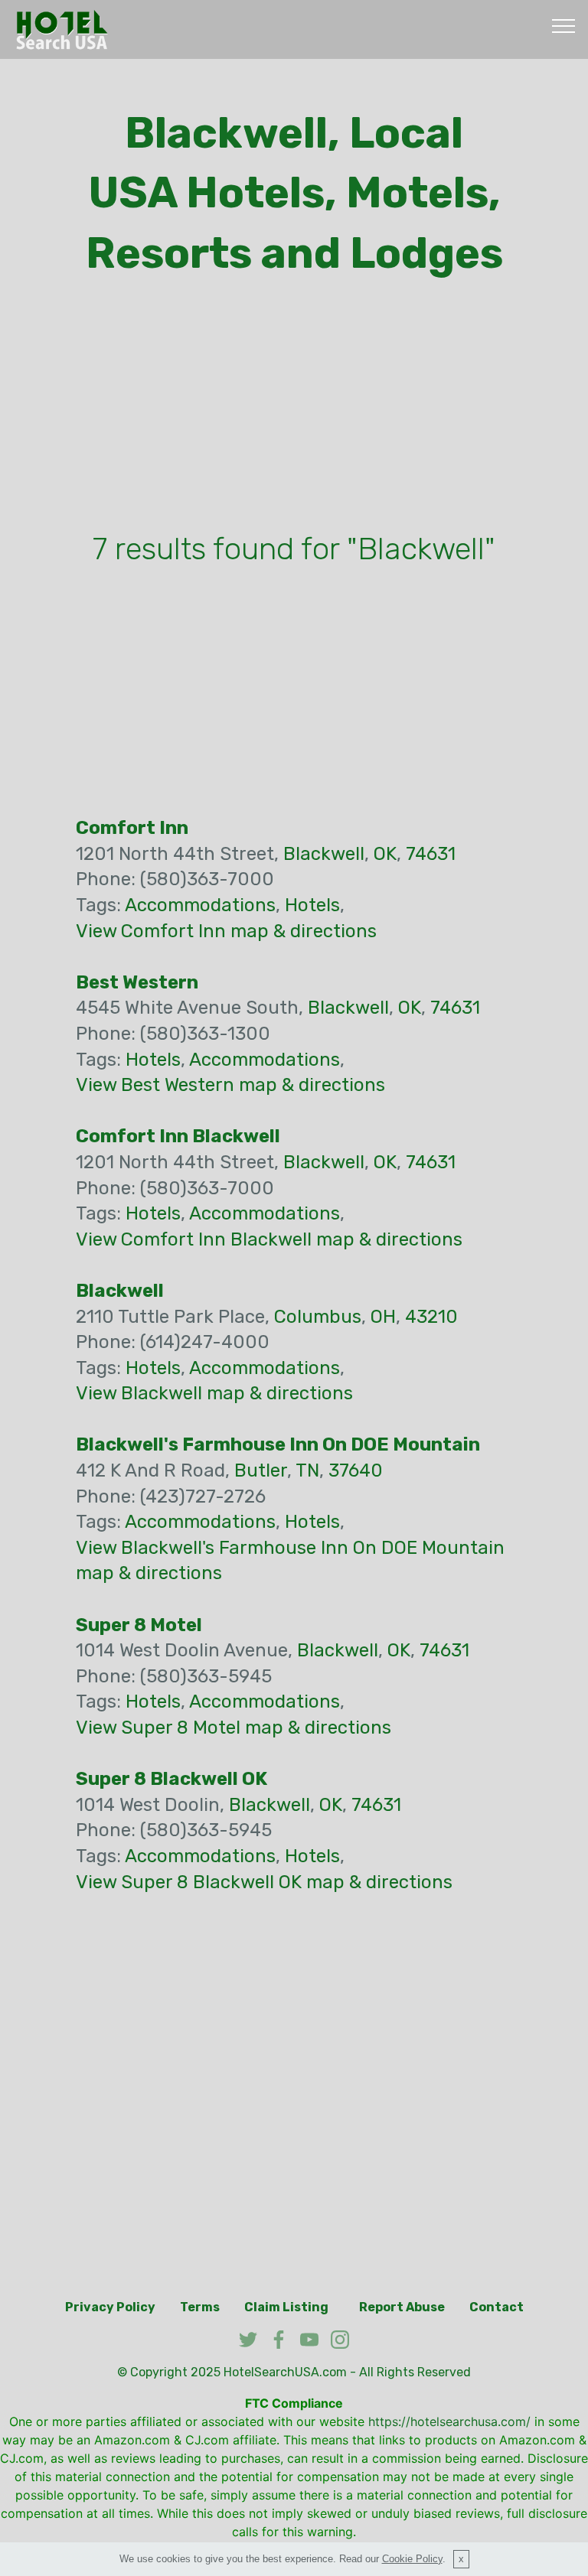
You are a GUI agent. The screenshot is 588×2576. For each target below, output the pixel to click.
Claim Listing (286, 2307)
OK (385, 854)
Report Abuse (402, 2307)
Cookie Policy (412, 2559)
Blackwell (324, 854)
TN (307, 1470)
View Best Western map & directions (230, 1085)
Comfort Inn (132, 828)
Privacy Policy (110, 2307)
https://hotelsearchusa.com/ (449, 2421)
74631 (431, 854)
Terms (200, 2307)
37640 (356, 1470)
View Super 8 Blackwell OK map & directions (264, 1882)
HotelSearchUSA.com (285, 2372)
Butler (261, 1470)
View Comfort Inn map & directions (226, 931)
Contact (497, 2307)
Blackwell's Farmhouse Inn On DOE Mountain (278, 1444)
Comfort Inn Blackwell (178, 1136)
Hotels (312, 905)
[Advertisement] (294, 409)
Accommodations (200, 905)
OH (383, 1317)
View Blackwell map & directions (214, 1393)
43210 (431, 1317)
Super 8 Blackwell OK (171, 1779)
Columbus (318, 1317)
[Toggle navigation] (564, 25)
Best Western (137, 982)
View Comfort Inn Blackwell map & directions (269, 1239)
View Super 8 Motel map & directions (234, 1728)
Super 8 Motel (139, 1625)
